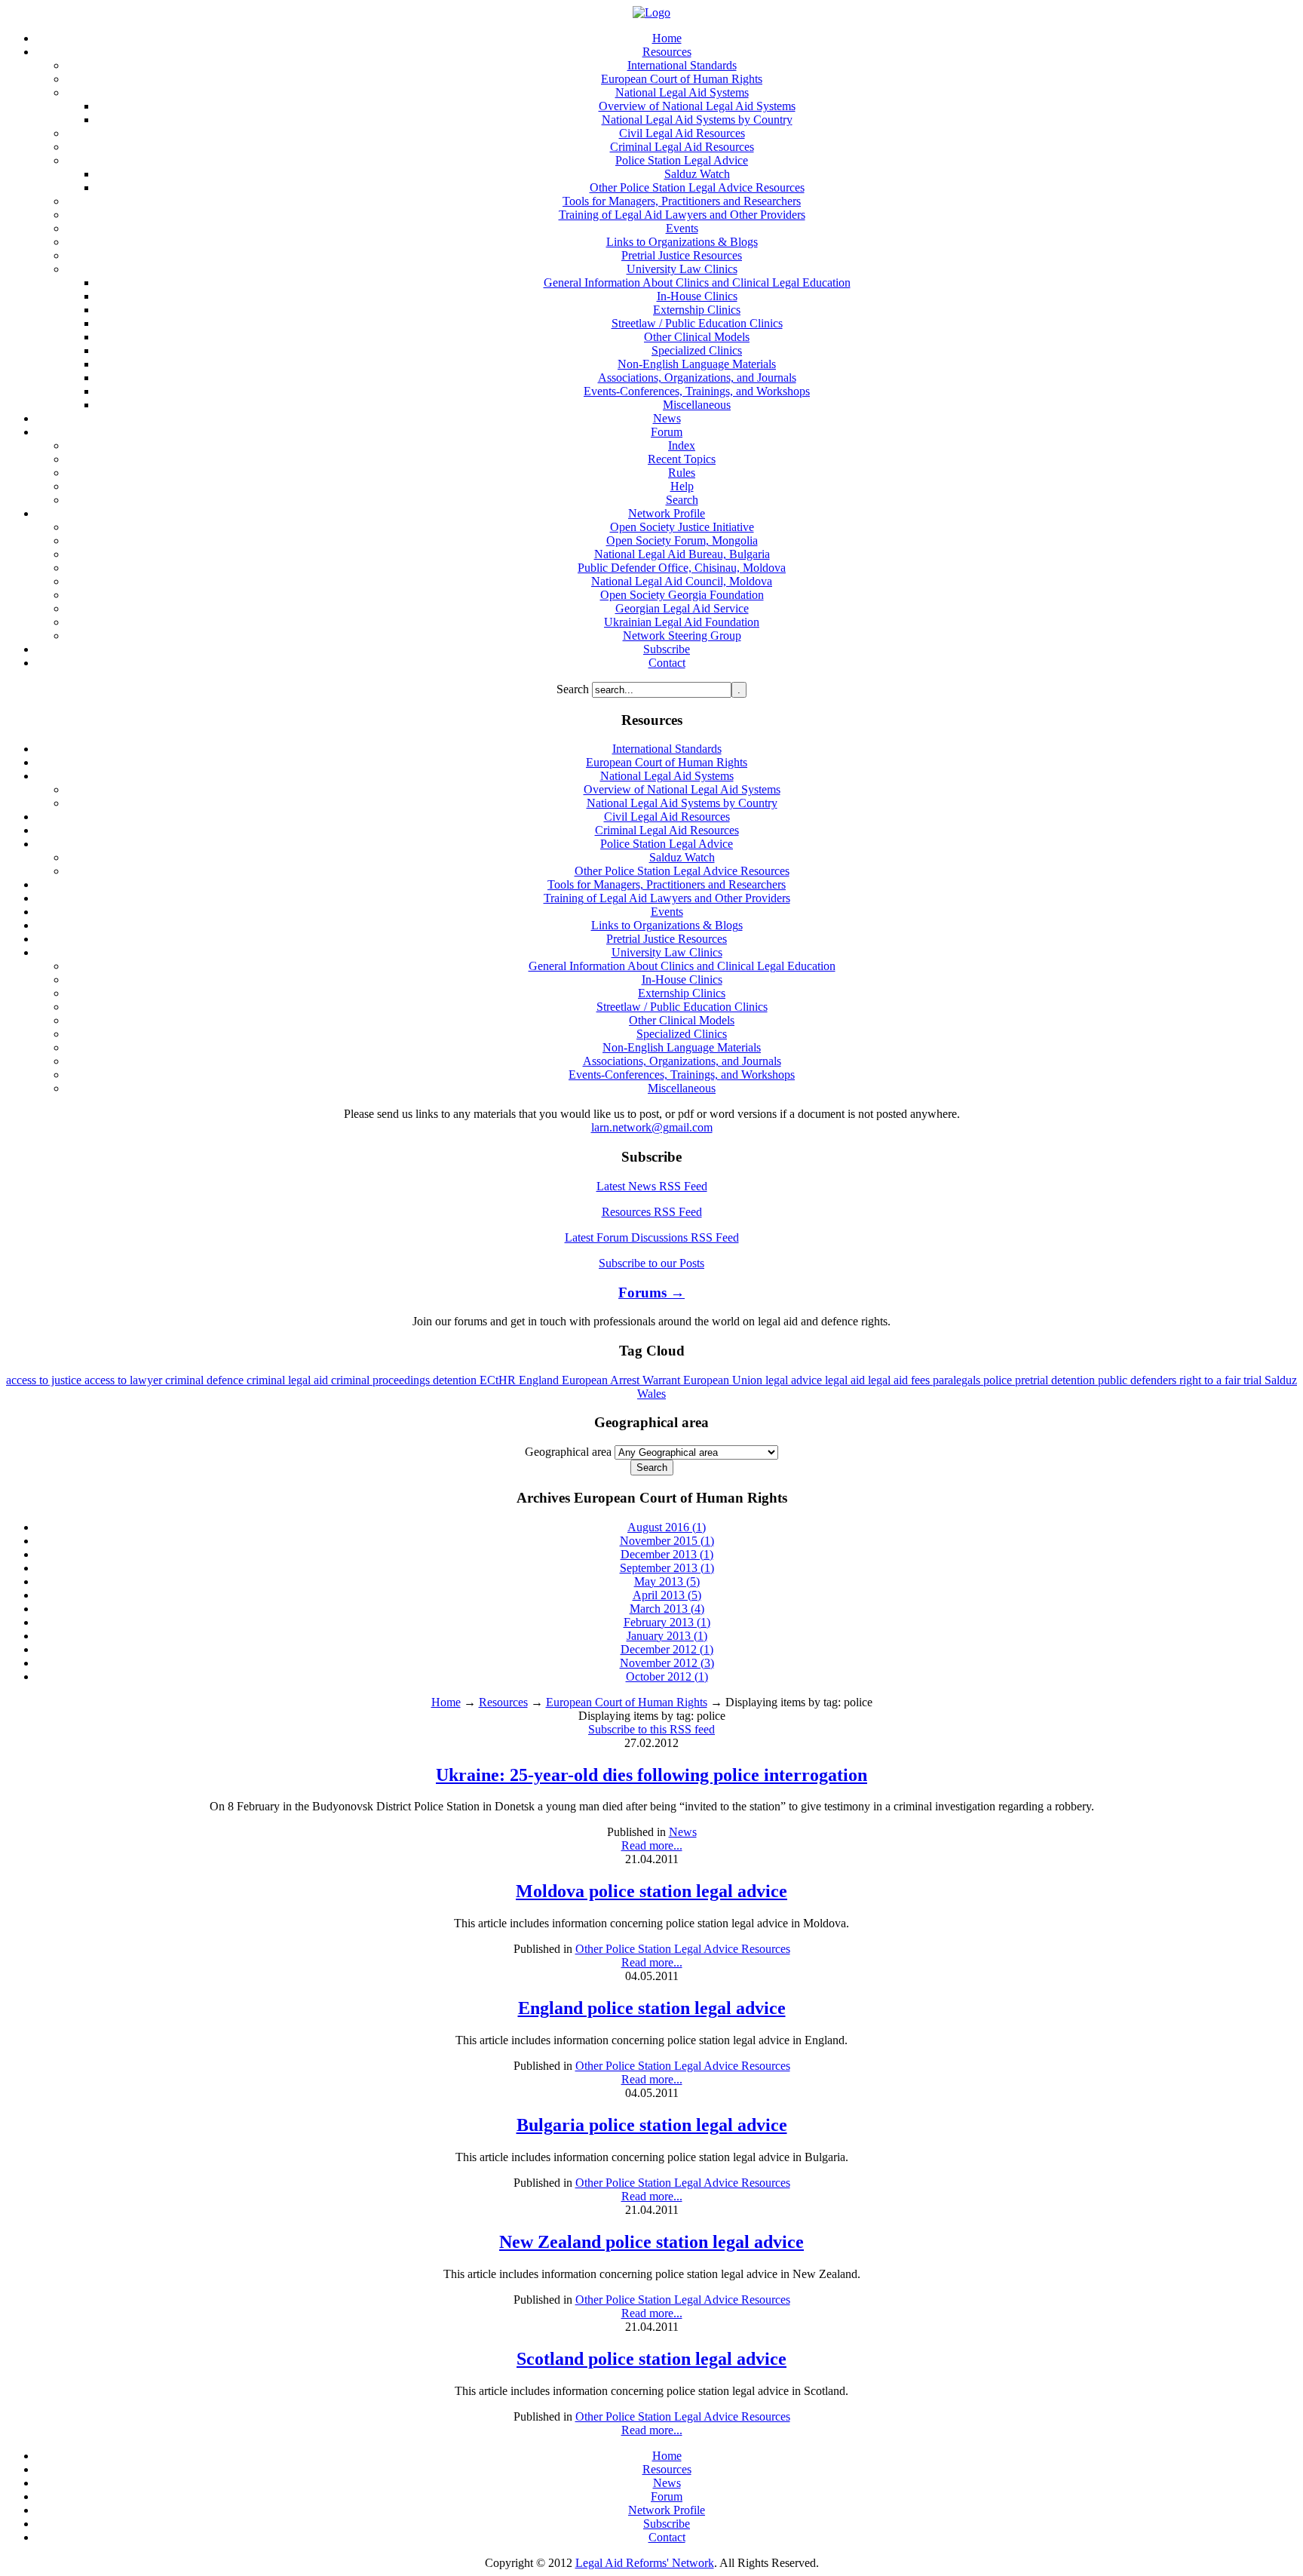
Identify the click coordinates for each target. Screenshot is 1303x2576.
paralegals (958, 1380)
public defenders (1139, 1380)
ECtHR (499, 1380)
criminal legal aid (289, 1380)
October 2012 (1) (667, 1676)
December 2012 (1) (667, 1649)
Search (574, 689)
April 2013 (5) (667, 1595)
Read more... (652, 1845)
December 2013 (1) (667, 1554)
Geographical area (568, 1452)
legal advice (795, 1380)
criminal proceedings (382, 1380)
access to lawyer (125, 1380)
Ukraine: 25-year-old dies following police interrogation (651, 1775)
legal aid (846, 1380)
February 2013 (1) (667, 1622)
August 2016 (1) (667, 1527)
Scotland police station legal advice (651, 2359)
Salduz (1281, 1380)
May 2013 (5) (667, 1581)
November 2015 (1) (667, 1541)
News (683, 1832)
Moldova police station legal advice (651, 1891)
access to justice (45, 1380)
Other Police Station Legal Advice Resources (683, 1949)
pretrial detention (1056, 1380)
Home (446, 1702)
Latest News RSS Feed (652, 1186)
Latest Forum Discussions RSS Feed (652, 1237)
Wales (651, 1394)
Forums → (651, 1293)
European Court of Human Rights (627, 1702)
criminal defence (206, 1380)
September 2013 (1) (667, 1568)
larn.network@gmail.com (652, 1127)
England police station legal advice (652, 2008)
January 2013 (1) (667, 1636)
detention (456, 1380)
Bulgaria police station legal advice (652, 2125)
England (540, 1380)
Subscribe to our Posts (651, 1263)
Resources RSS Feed (652, 1212)
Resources (503, 1702)
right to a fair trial (1222, 1380)
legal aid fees (900, 1380)
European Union (724, 1380)
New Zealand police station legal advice (651, 2242)
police (999, 1380)
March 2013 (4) (667, 1609)
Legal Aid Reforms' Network (645, 2563)
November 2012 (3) (667, 1663)
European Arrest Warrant (622, 1380)
